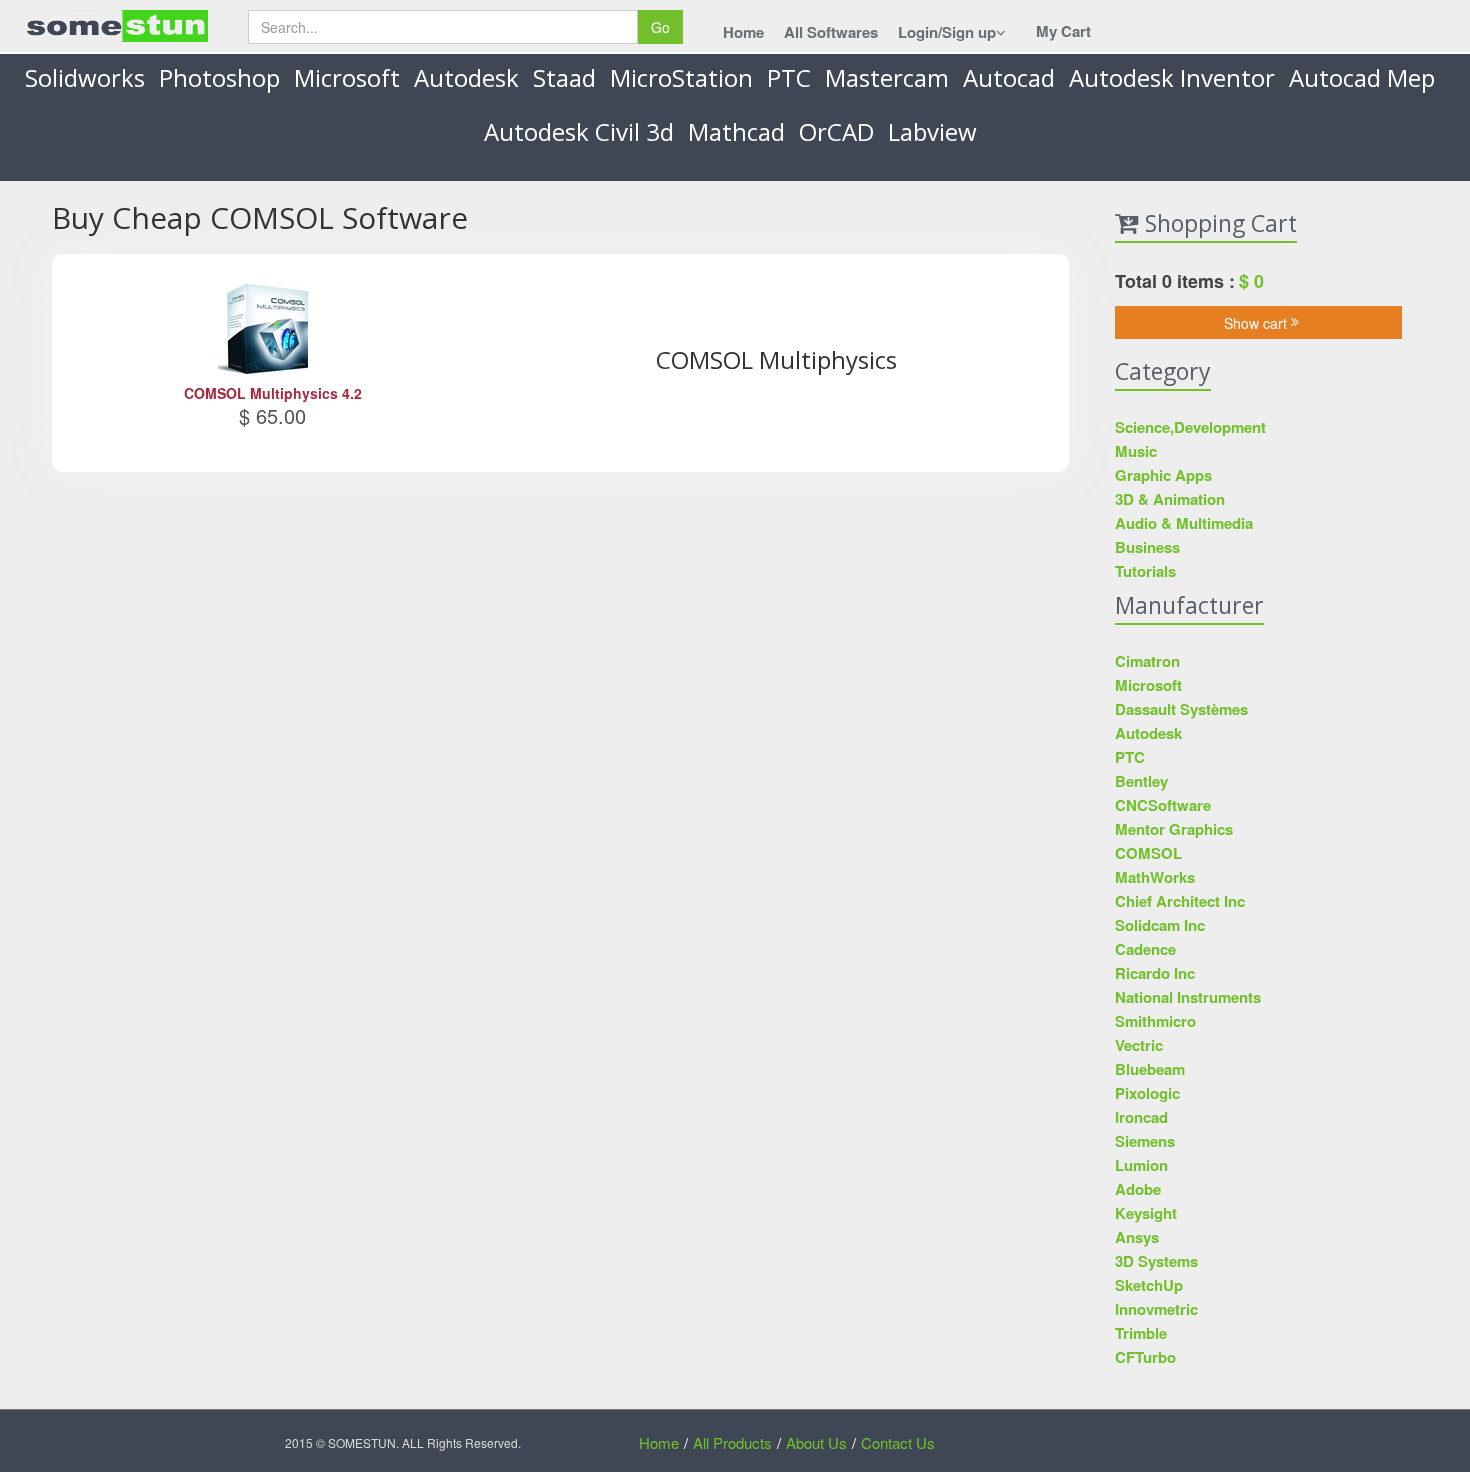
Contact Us (898, 1442)
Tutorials (1145, 571)
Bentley (1141, 781)
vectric (1139, 1045)
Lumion (1141, 1165)
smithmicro (1155, 1021)
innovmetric (1156, 1309)
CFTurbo (1145, 1357)
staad (564, 77)
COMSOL (1148, 853)
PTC (789, 77)
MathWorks (1155, 877)
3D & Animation (1170, 499)
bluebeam (1150, 1069)
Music (1136, 451)
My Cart (1063, 31)
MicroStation (681, 77)
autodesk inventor (1172, 77)
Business (1147, 547)
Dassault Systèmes (1181, 709)
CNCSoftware (1163, 805)
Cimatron (1147, 661)
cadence (1145, 949)
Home (743, 32)
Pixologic (1147, 1093)
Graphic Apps (1163, 475)
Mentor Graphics (1174, 829)
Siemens (1145, 1141)
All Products (732, 1442)
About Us (816, 1442)
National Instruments (1188, 997)
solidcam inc (1160, 925)
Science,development (1190, 427)
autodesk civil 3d (579, 131)
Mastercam (887, 77)
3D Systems (1156, 1261)
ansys (1137, 1237)
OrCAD (836, 131)
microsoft (347, 77)
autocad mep (1362, 77)
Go (660, 27)
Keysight (1146, 1213)
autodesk (466, 77)
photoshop (219, 77)
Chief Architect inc (1180, 901)
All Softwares (831, 32)
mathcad (736, 131)
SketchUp (1149, 1285)
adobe (1138, 1189)
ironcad (1141, 1117)
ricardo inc (1155, 973)
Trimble (1141, 1333)
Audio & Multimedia (1184, 523)
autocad (1009, 77)
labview (932, 131)
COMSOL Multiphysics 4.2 (273, 393)
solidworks (85, 77)
